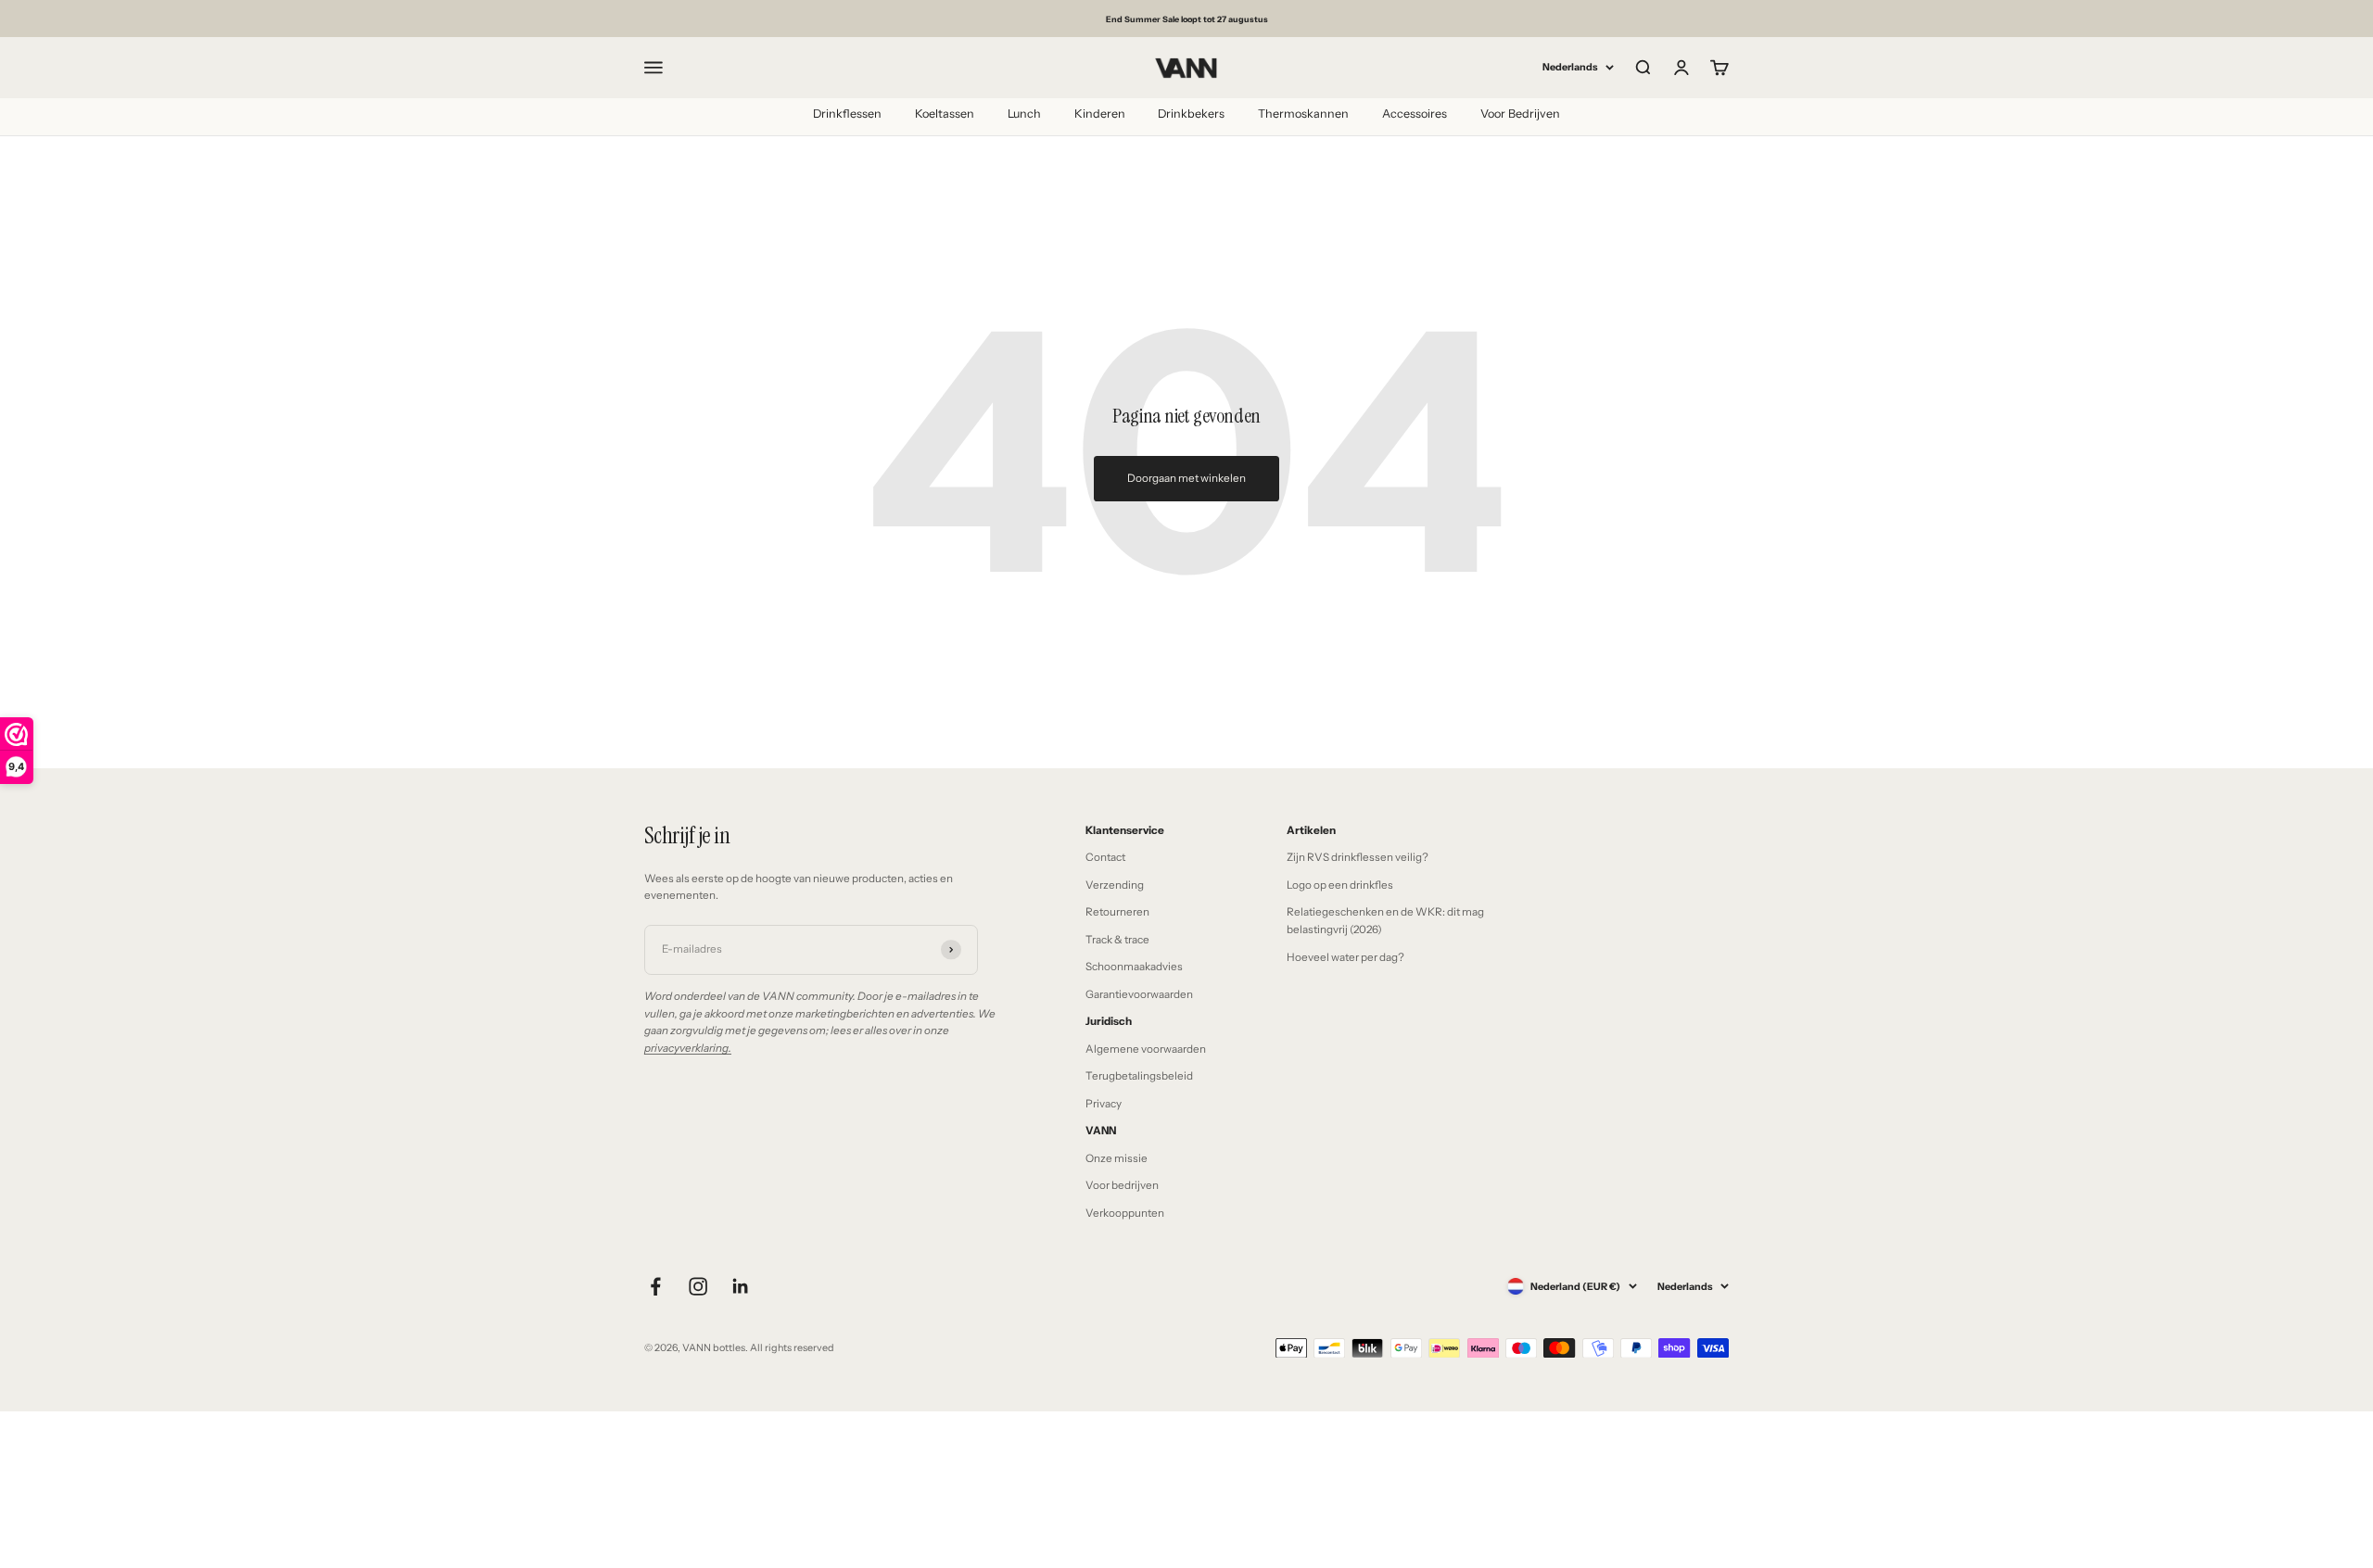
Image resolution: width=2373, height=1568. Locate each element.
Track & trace (1117, 940)
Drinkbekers (1191, 114)
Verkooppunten (1125, 1213)
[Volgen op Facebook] (655, 1286)
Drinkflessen (847, 114)
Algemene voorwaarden (1146, 1049)
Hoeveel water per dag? (1345, 957)
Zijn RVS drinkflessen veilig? (1358, 857)
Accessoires (1415, 114)
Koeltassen (945, 114)
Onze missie (1117, 1158)
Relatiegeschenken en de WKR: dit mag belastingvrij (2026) (1385, 921)
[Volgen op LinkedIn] (741, 1286)
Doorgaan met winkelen (1186, 478)
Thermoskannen (1303, 114)
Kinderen (1100, 114)
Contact (1105, 857)
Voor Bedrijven (1520, 114)
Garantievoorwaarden (1139, 994)
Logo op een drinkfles (1340, 885)
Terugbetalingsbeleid (1139, 1076)
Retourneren (1117, 912)
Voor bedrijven (1122, 1185)
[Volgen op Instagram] (698, 1286)
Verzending (1115, 885)
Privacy (1104, 1104)
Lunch (1024, 114)
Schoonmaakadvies (1134, 967)
